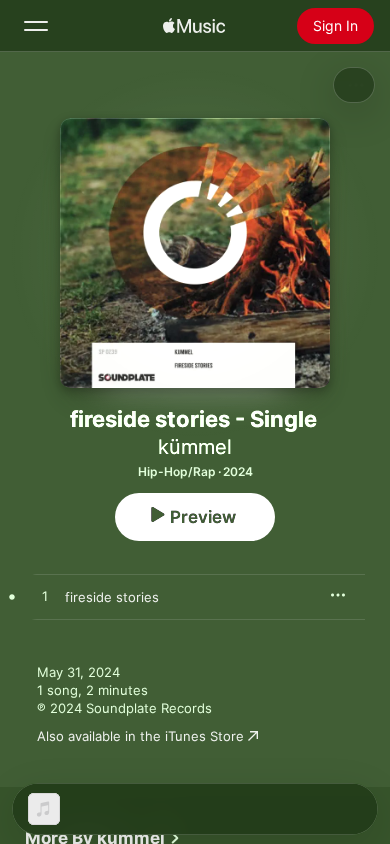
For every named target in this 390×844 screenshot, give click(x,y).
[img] (194, 26)
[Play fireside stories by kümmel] (45, 597)
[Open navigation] (36, 26)
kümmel (195, 447)
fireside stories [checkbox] (112, 597)
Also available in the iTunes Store (140, 736)
